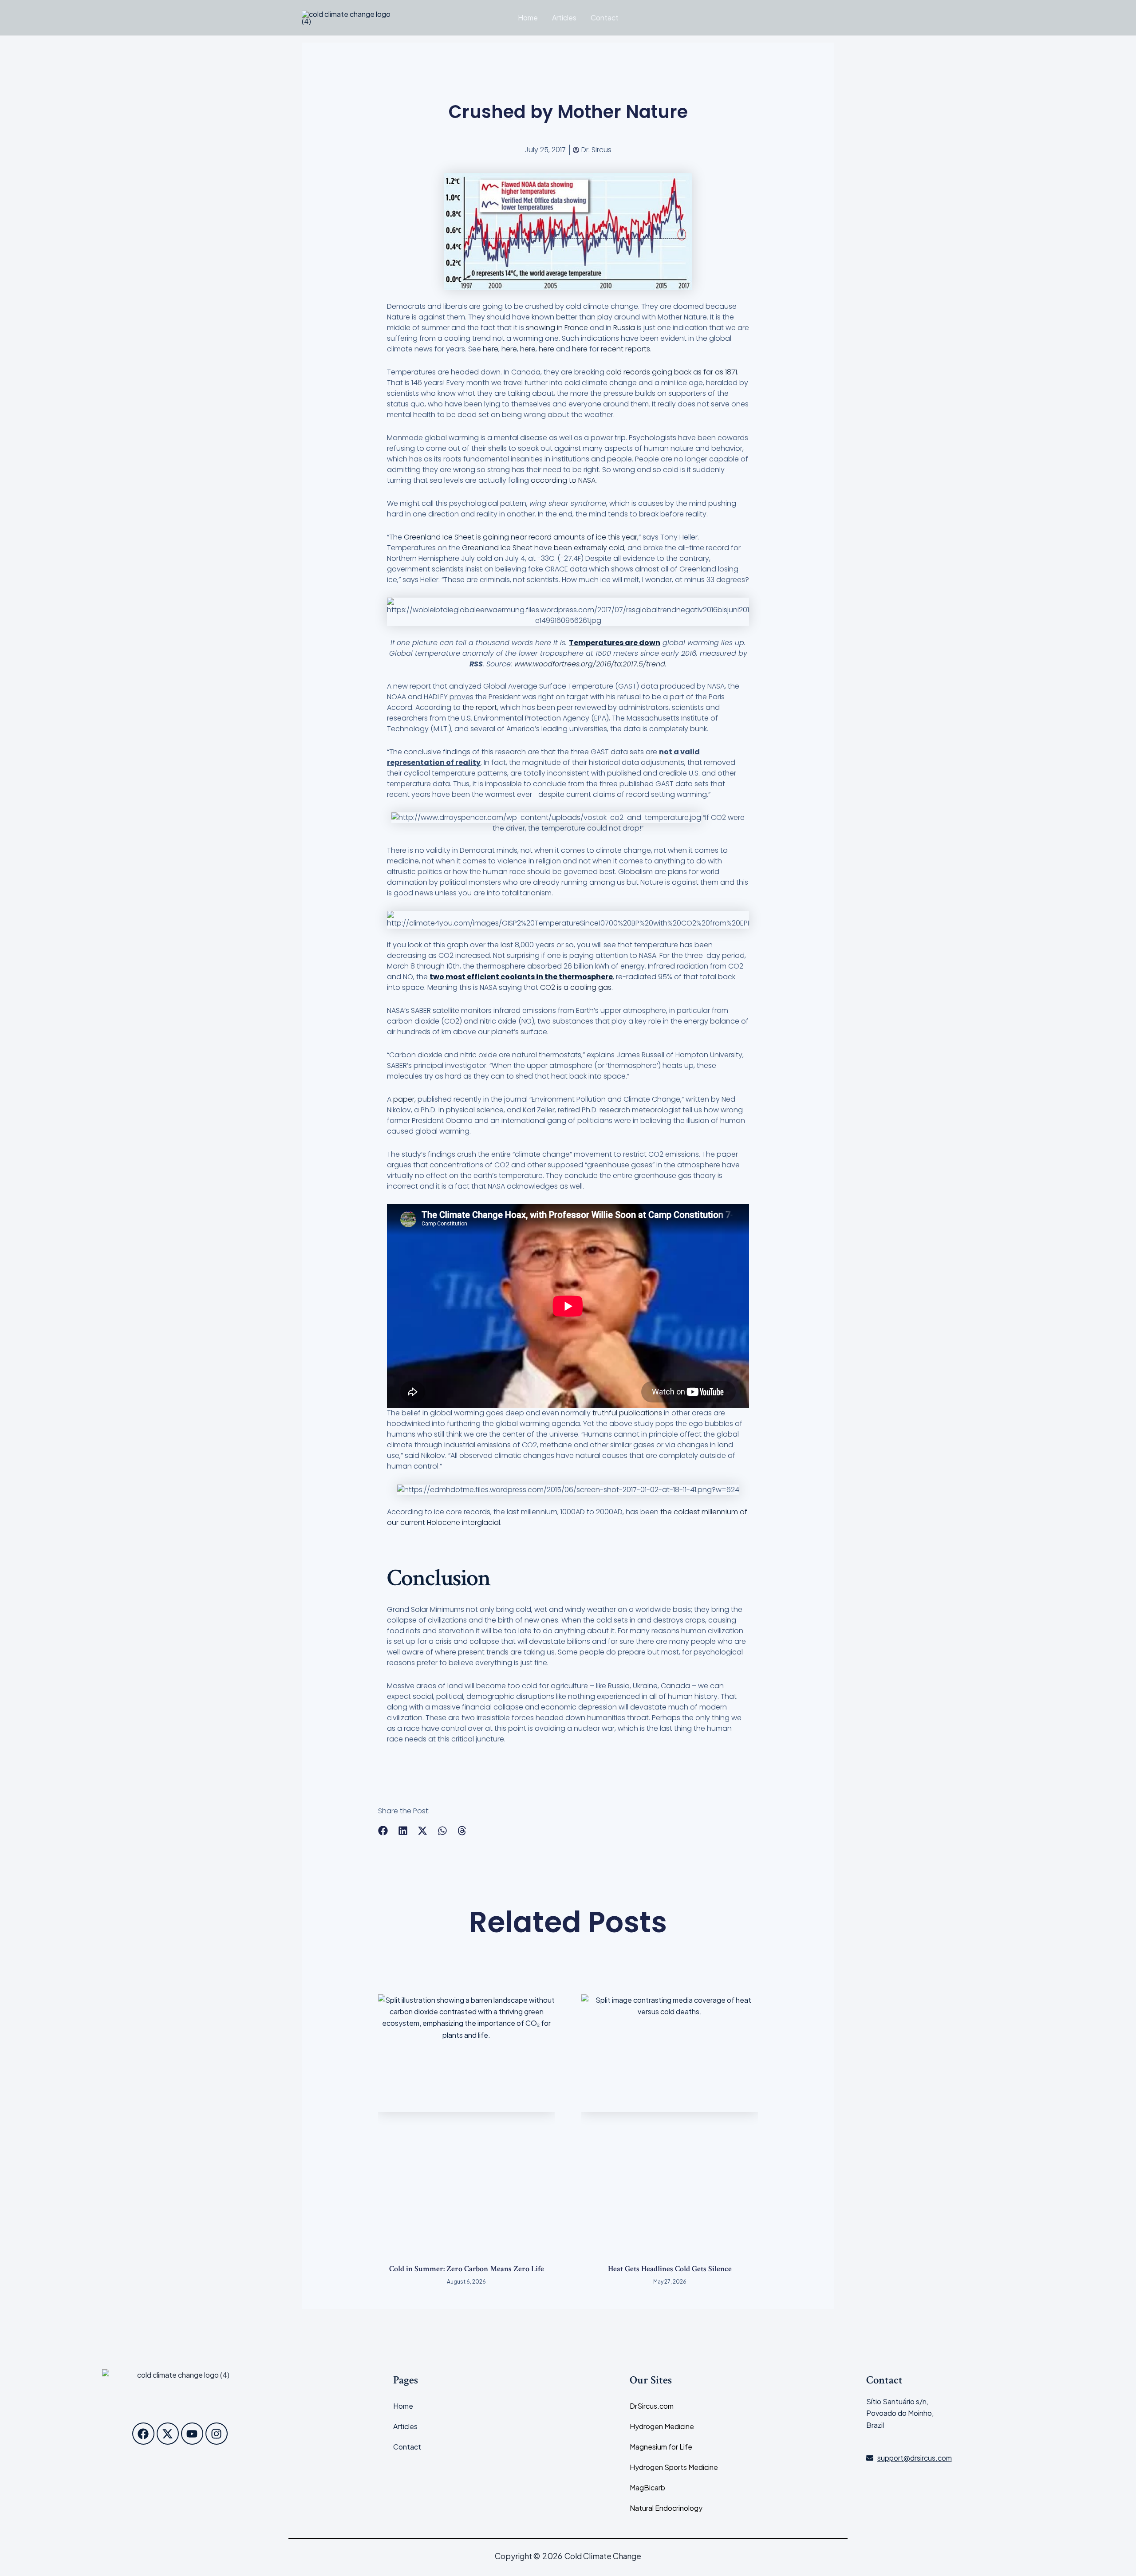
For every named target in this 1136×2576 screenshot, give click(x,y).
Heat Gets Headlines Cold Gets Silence (670, 2269)
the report (480, 707)
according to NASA (563, 480)
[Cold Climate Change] (347, 17)
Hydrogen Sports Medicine (674, 2467)
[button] (383, 1830)
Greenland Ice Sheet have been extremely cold (543, 548)
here (491, 349)
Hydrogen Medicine (662, 2426)
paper (404, 1099)
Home (528, 18)
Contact (605, 18)
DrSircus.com (652, 2406)
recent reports (625, 349)
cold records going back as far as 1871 (672, 372)
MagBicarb (647, 2487)
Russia (624, 328)
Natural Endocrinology (666, 2508)
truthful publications (627, 1413)
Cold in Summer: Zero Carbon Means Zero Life (467, 2269)
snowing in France (557, 328)
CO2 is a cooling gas (576, 987)
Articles (564, 18)
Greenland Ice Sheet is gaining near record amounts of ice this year (521, 537)
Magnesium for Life (661, 2447)
